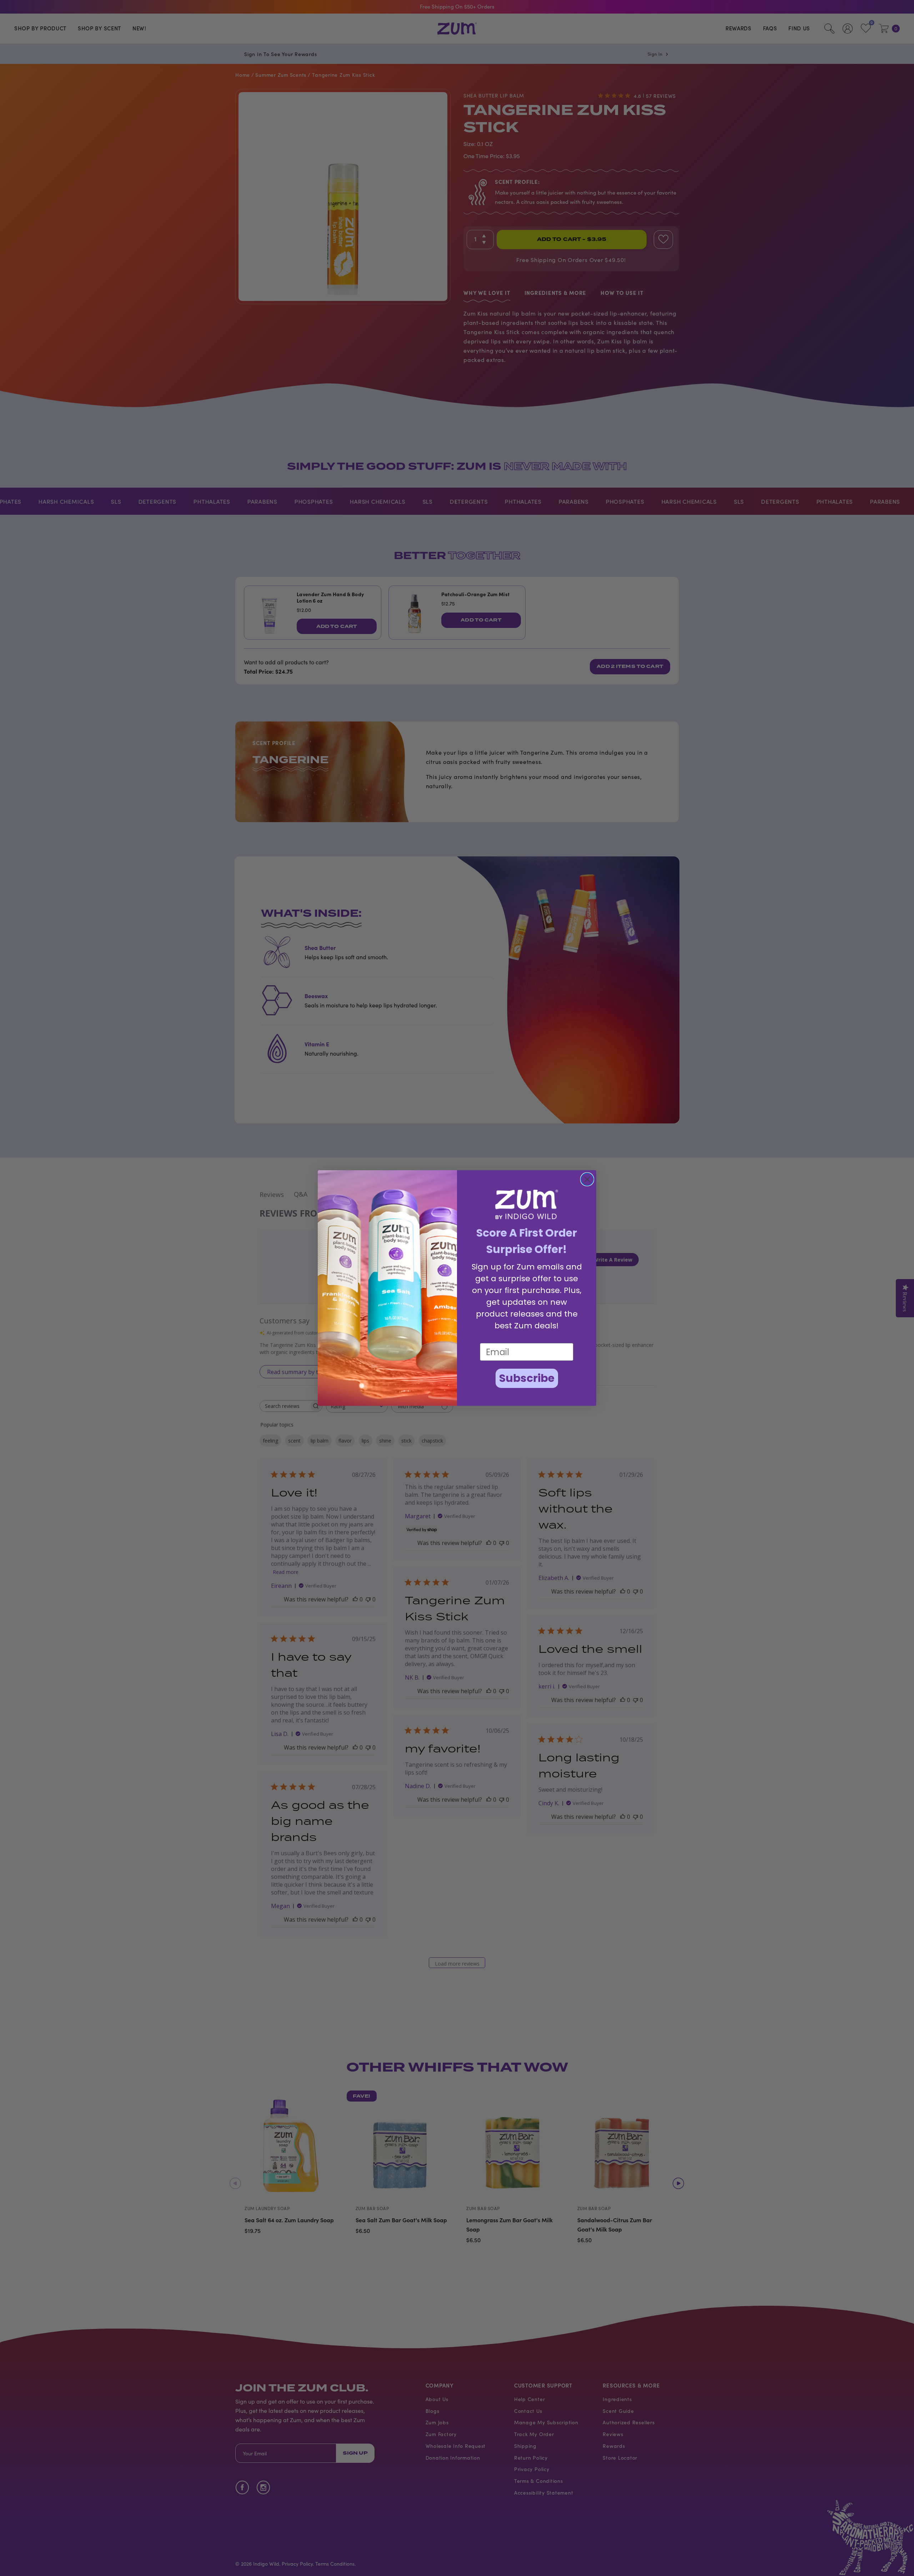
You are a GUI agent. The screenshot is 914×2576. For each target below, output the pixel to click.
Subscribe (527, 1378)
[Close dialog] (587, 1179)
